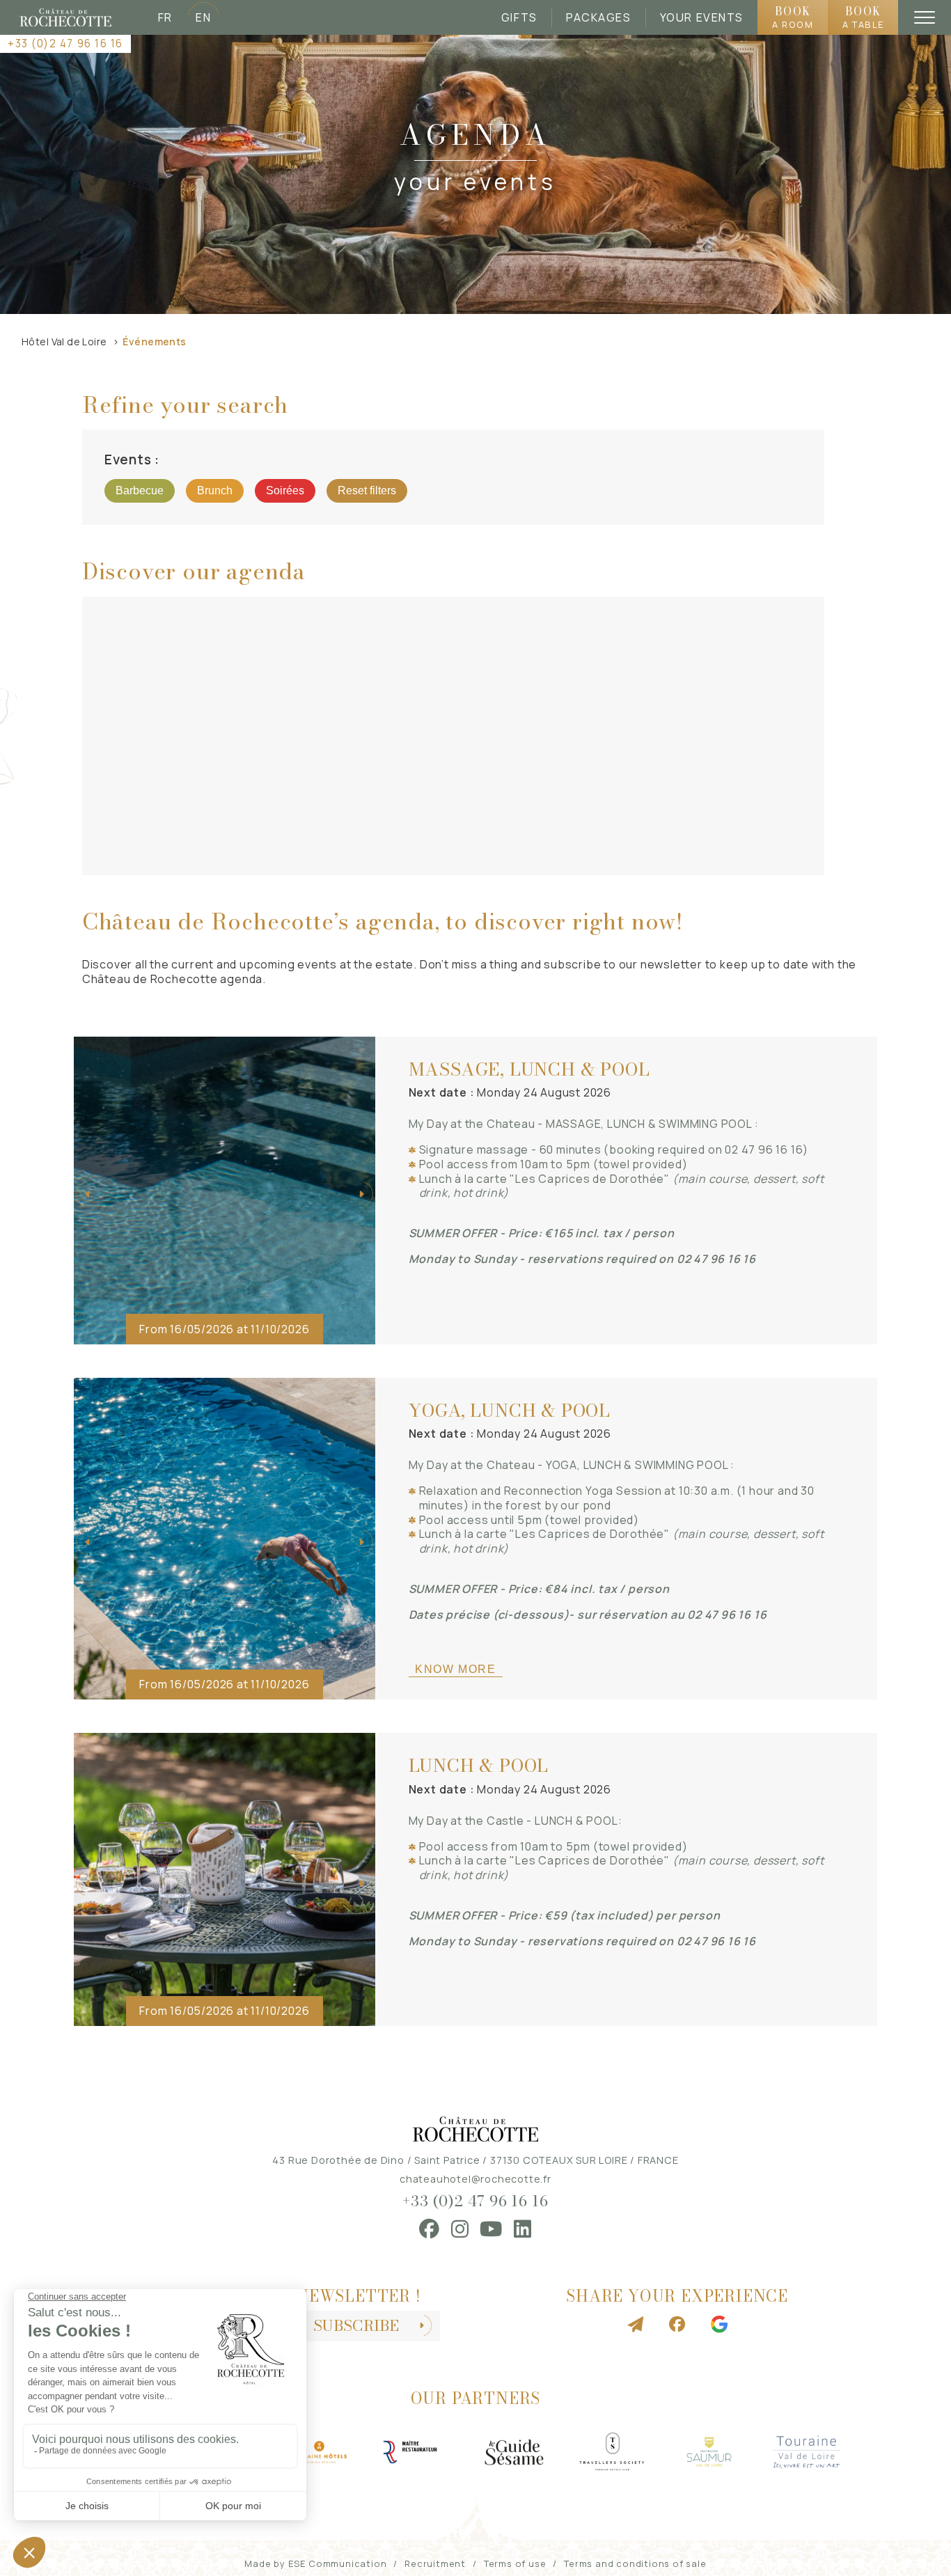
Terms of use (515, 2563)
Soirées (285, 490)
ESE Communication (338, 2563)
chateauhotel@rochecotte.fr (475, 2179)
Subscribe (356, 2326)
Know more (455, 1669)
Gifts (519, 17)
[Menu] (925, 17)
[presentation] (89, 1194)
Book (793, 17)
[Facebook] (430, 2229)
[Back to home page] (65, 17)
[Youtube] (491, 2229)
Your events (702, 17)
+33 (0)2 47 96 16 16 (65, 44)
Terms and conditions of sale (635, 2563)
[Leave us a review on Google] (719, 2325)
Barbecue (140, 490)
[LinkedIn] (523, 2229)
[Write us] (636, 2325)
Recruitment (435, 2563)
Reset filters (367, 490)
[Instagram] (460, 2229)
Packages (598, 17)
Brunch (215, 490)
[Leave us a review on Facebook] (677, 2325)
